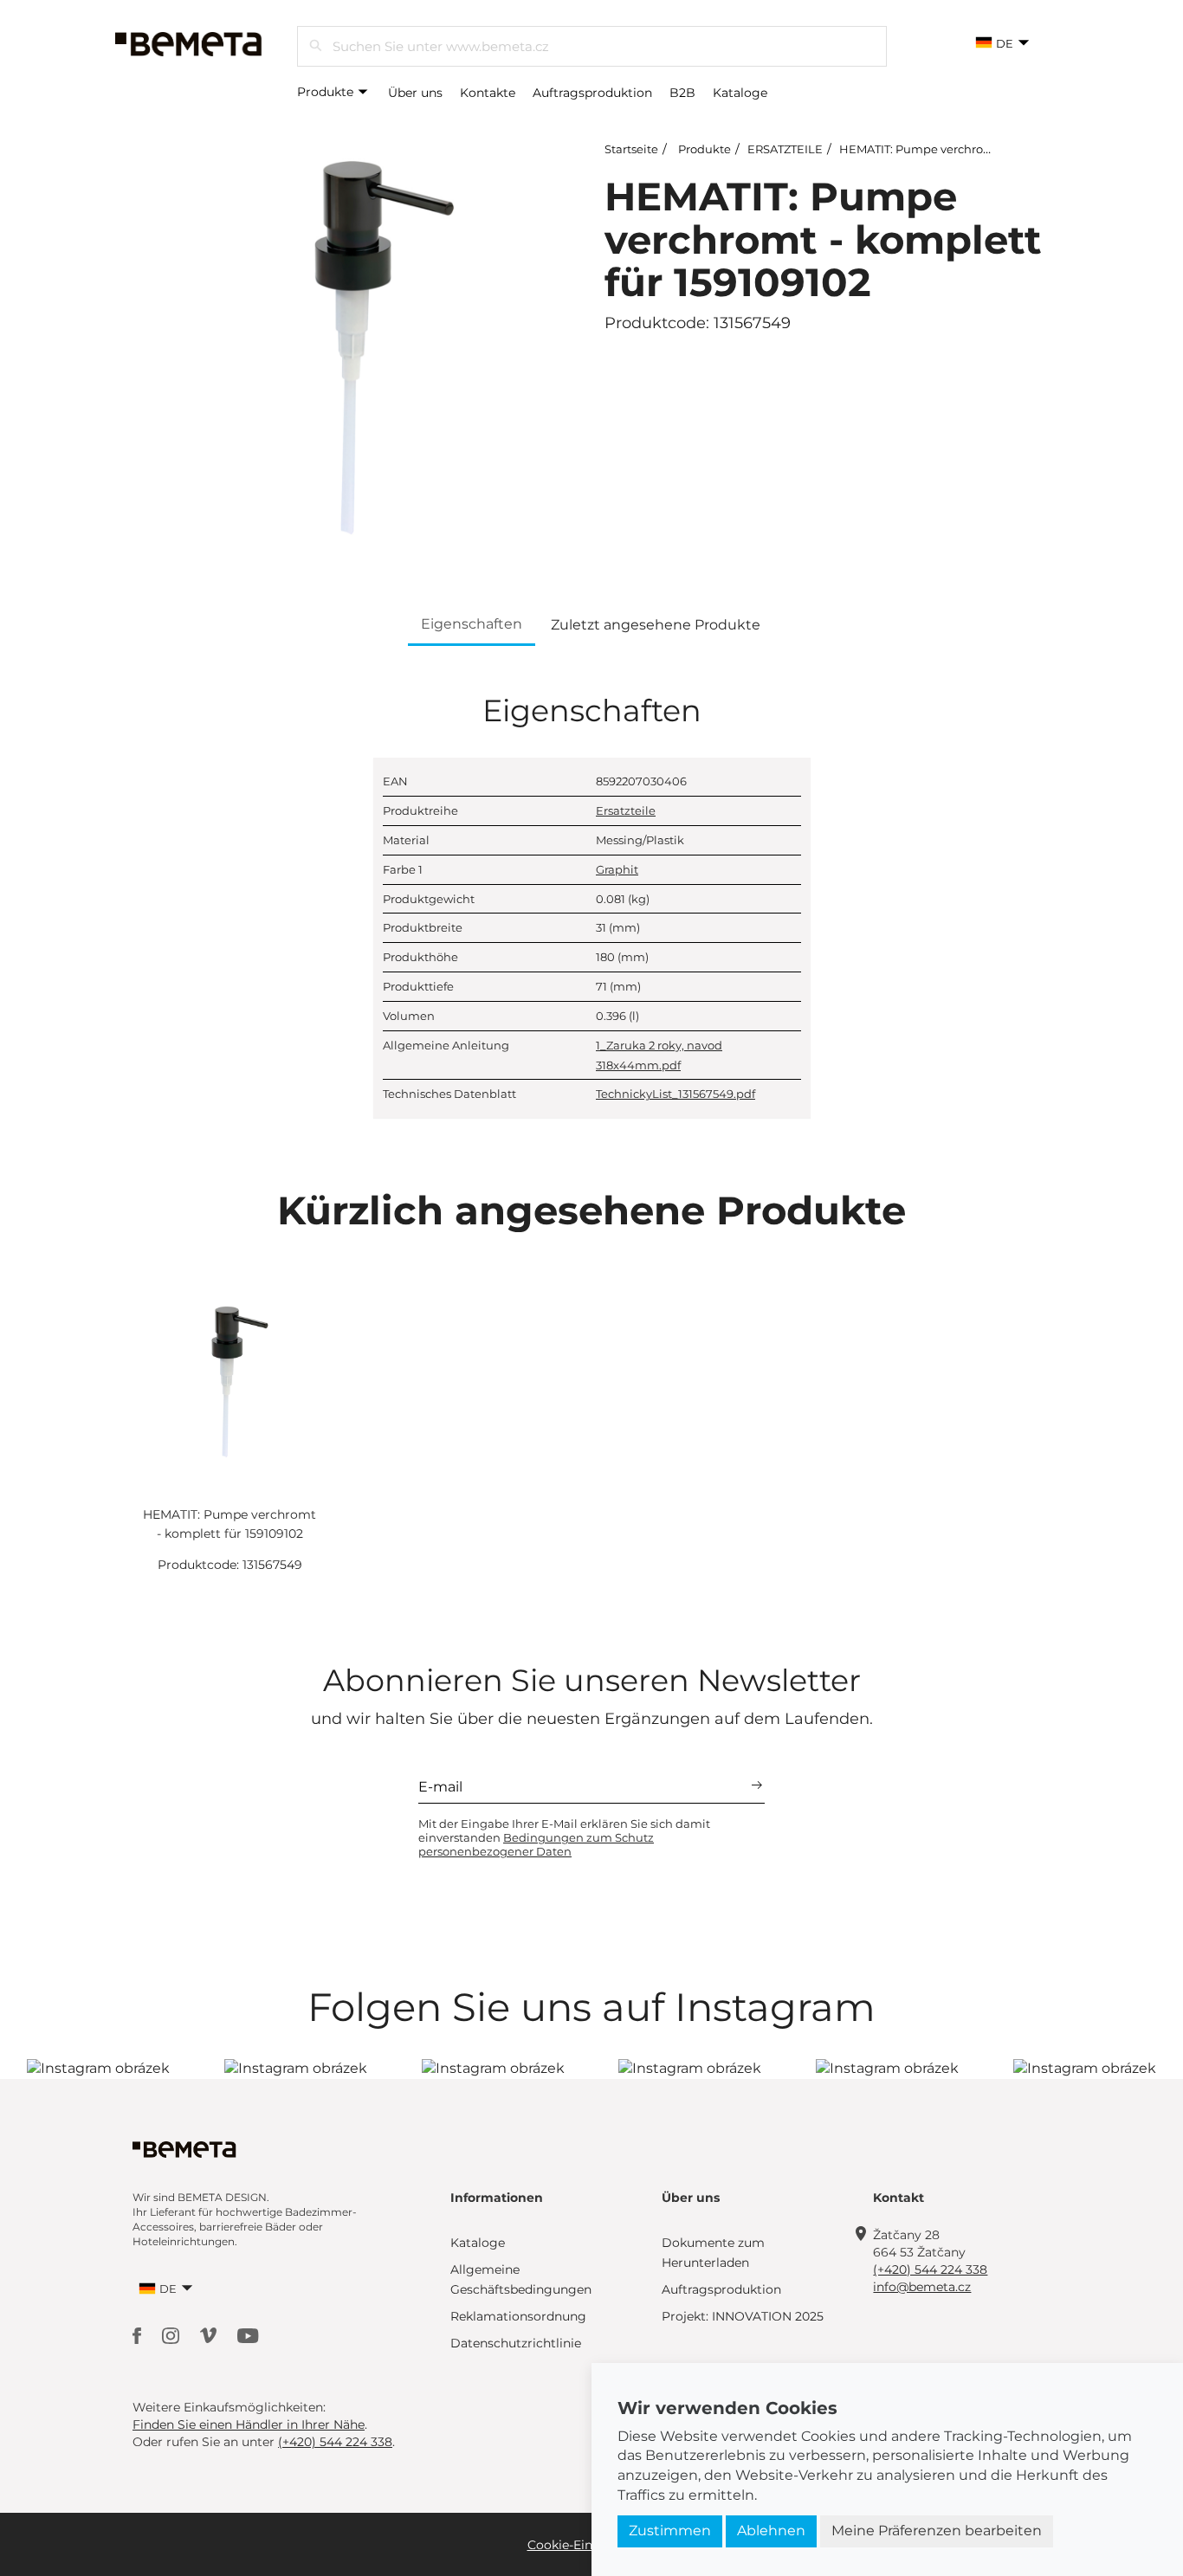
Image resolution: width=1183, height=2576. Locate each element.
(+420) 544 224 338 (930, 2269)
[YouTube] (248, 2335)
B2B (682, 93)
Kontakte (488, 93)
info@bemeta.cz (922, 2287)
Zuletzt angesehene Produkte (656, 625)
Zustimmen (670, 2531)
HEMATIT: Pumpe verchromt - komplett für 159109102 (988, 149)
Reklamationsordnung (518, 2316)
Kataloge (740, 93)
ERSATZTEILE (785, 149)
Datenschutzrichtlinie (516, 2343)
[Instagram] (172, 2335)
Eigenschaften (472, 624)
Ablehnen (771, 2531)
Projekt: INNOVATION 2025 (743, 2316)
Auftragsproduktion (592, 93)
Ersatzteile (626, 810)
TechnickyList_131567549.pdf (676, 1094)
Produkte (327, 92)
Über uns (415, 93)
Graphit (617, 869)
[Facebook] (139, 2335)
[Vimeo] (210, 2335)
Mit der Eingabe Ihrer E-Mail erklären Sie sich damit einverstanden (564, 1837)
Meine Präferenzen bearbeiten (937, 2531)
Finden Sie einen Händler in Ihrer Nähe (249, 2424)
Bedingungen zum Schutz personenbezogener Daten (536, 1844)
